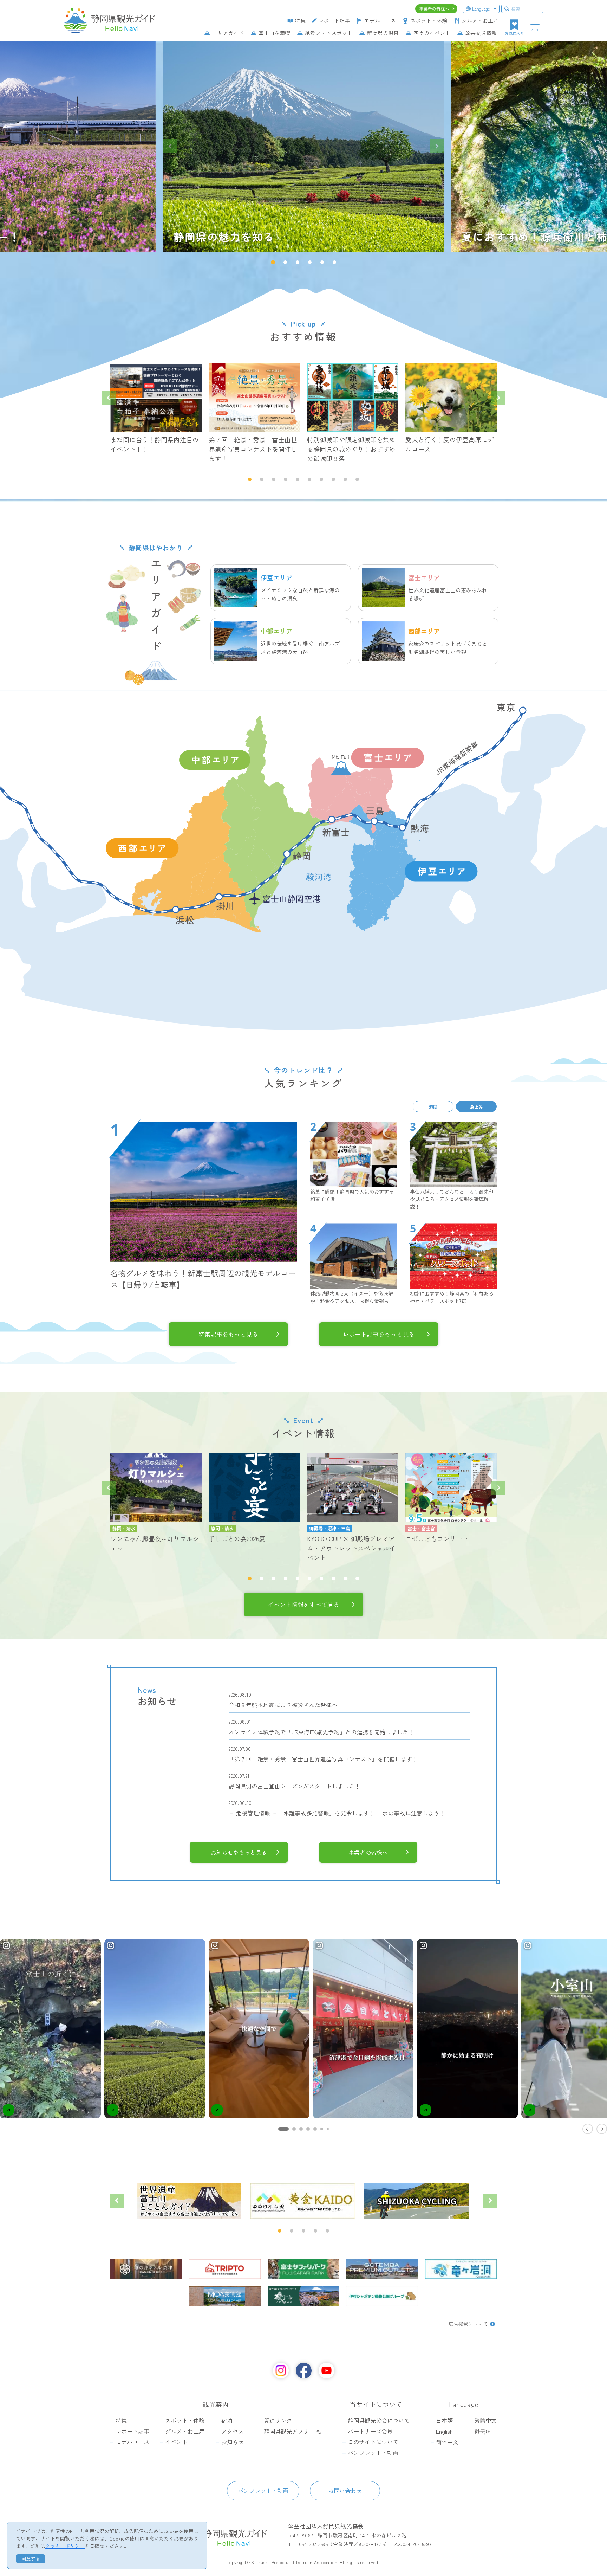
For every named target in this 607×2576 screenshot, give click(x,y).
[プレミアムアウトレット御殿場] (382, 2269)
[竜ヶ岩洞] (461, 2269)
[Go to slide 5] (315, 2129)
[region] (303, 2036)
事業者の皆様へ (368, 1852)
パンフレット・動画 (263, 2491)
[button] (273, 262)
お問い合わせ (345, 2491)
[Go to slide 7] (328, 2129)
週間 (433, 1106)
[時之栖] (303, 2296)
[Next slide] (437, 146)
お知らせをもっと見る (239, 1852)
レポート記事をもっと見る (379, 1334)
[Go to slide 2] (294, 2129)
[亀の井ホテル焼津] (146, 2269)
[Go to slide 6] (322, 2129)
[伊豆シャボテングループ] (382, 2296)
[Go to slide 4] (308, 2129)
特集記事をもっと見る (228, 1334)
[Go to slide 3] (301, 2129)
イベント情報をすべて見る (303, 1605)
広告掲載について (468, 2324)
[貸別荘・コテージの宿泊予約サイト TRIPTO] (225, 2269)
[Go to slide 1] (283, 2129)
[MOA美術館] (225, 2296)
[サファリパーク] (303, 2269)
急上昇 (476, 1106)
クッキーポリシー (65, 2546)
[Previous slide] (170, 146)
